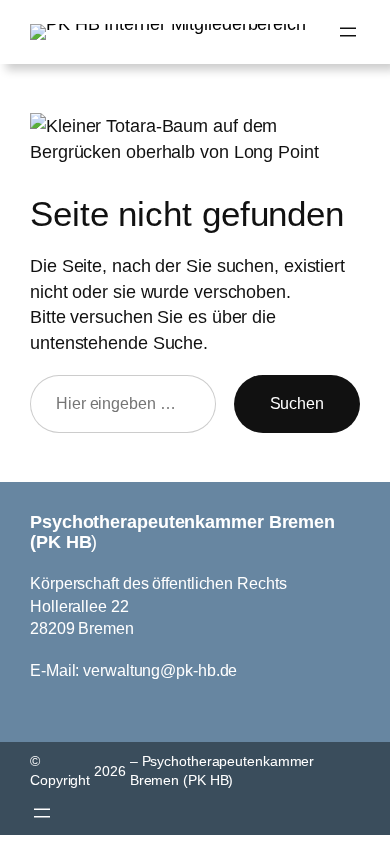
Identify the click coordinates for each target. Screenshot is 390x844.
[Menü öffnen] (348, 32)
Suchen (297, 403)
